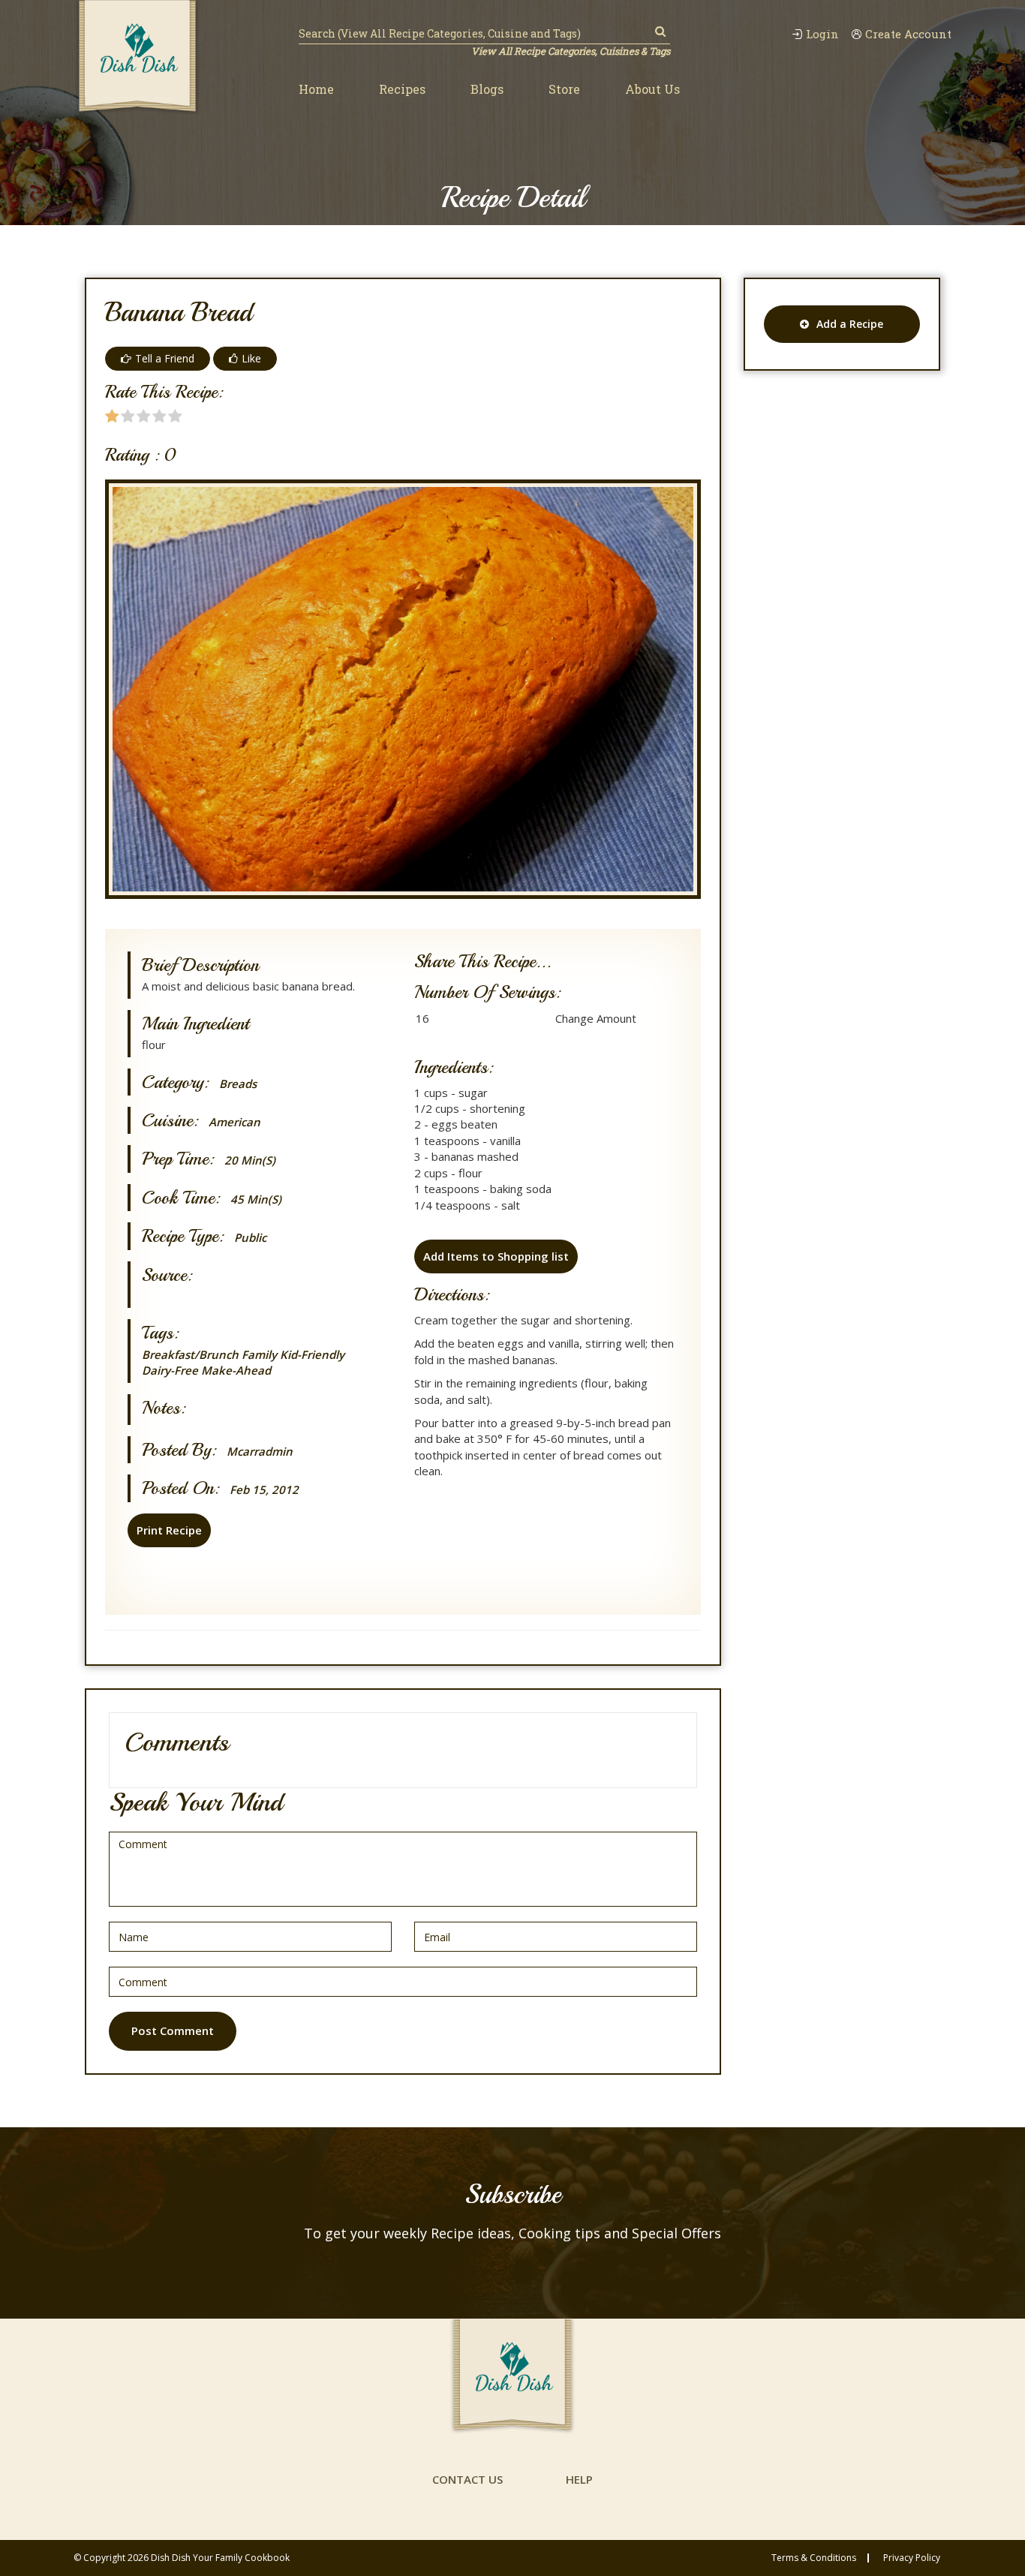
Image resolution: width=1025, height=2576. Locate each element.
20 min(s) (250, 1160)
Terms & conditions (814, 2558)
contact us (467, 2479)
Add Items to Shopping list (496, 1256)
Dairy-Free (170, 1370)
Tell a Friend (165, 358)
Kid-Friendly (312, 1354)
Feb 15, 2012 (264, 1490)
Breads (238, 1084)
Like (251, 358)
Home (316, 89)
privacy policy (912, 2558)
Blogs (487, 89)
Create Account (908, 34)
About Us (652, 89)
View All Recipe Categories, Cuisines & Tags (571, 51)
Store (564, 89)
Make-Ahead (236, 1370)
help (579, 2479)
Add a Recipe (850, 324)
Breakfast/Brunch (190, 1354)
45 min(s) (256, 1199)
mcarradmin (260, 1452)
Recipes (402, 89)
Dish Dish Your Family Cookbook (220, 2558)
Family (259, 1354)
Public (250, 1238)
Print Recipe (169, 1530)
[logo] (137, 58)
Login (822, 34)
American (234, 1122)
